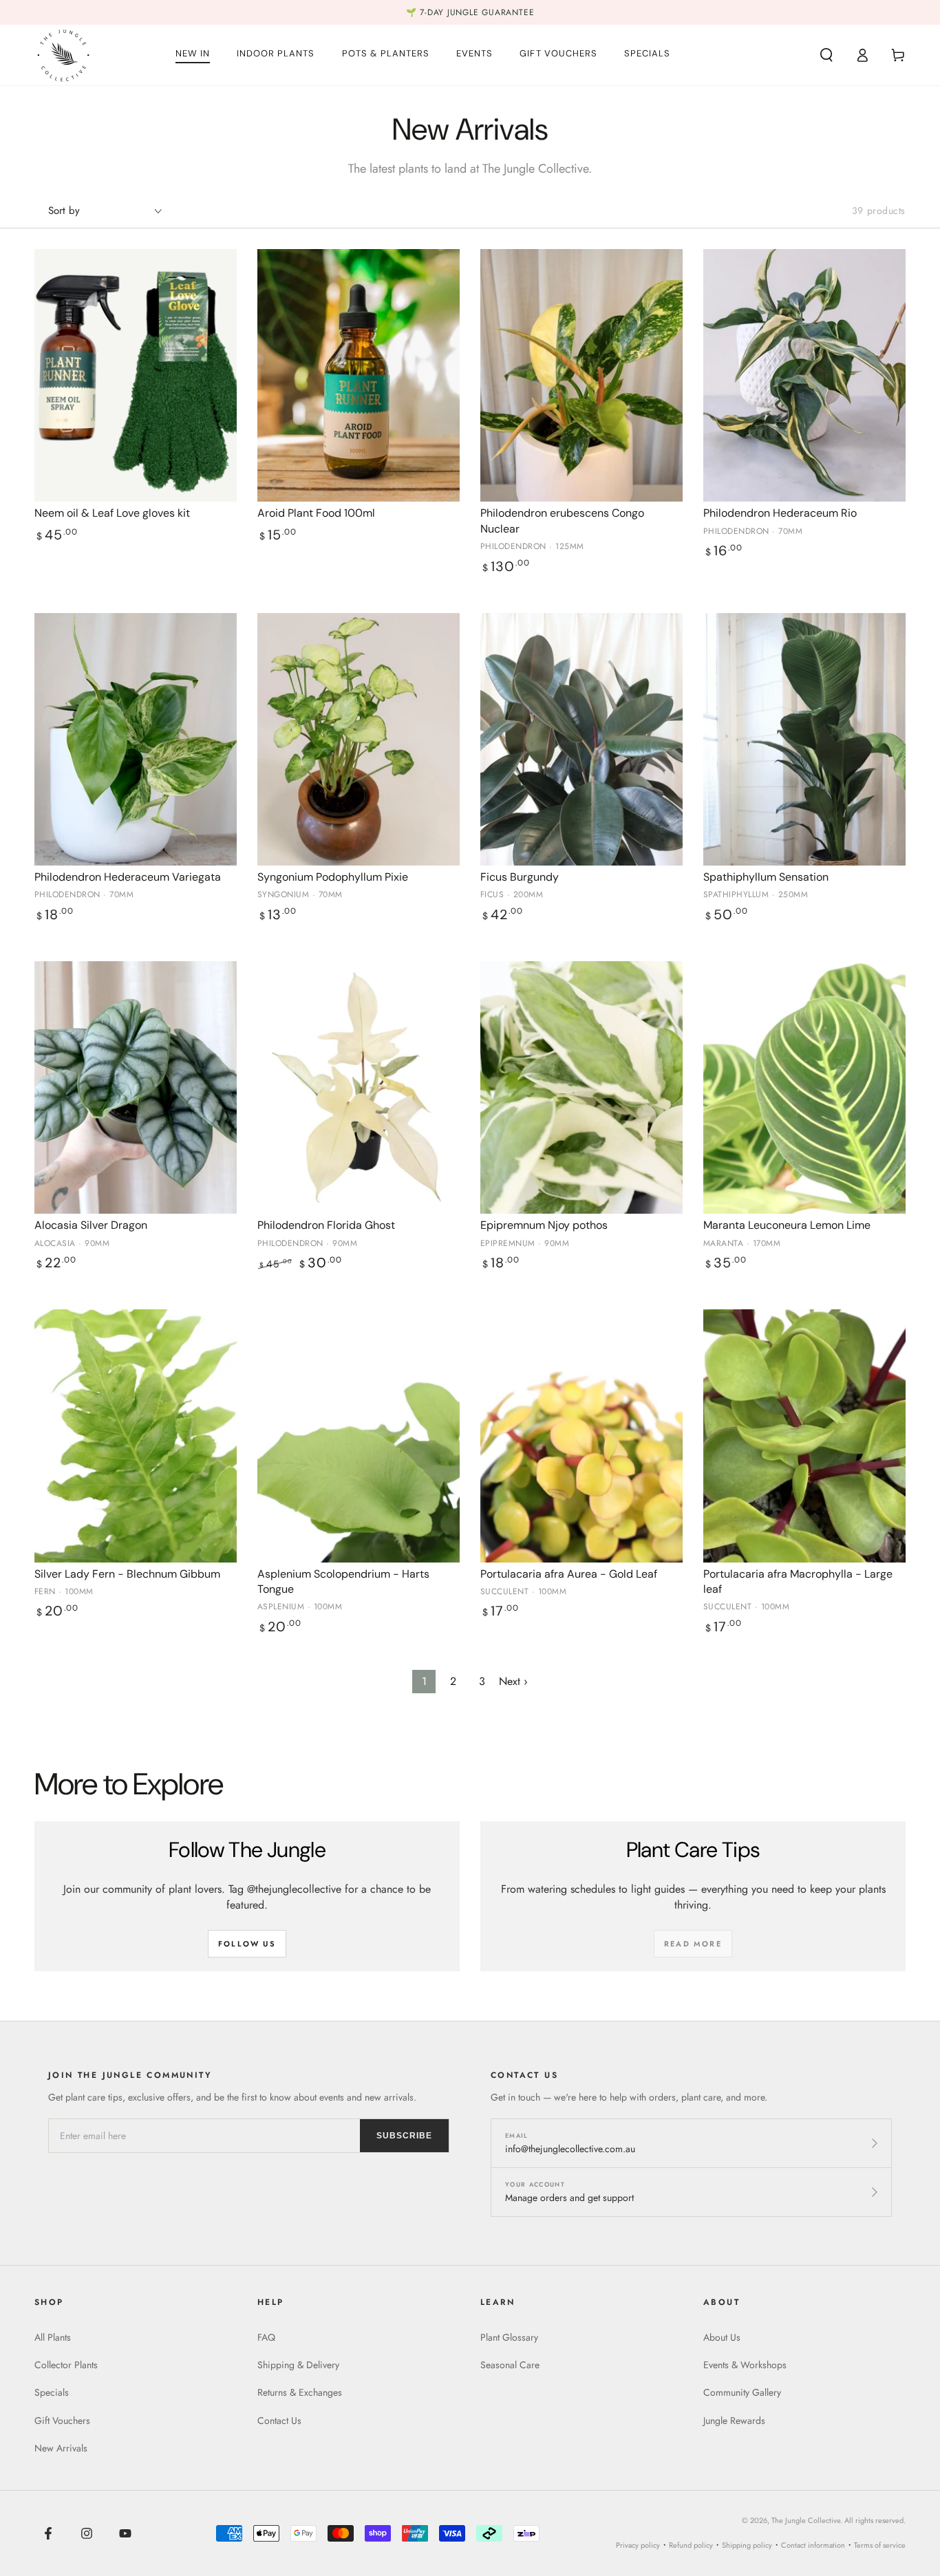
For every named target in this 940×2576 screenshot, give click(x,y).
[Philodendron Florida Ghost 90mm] (359, 1088)
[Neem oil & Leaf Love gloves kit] (136, 376)
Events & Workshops (745, 2365)
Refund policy (691, 2545)
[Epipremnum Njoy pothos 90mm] (581, 1088)
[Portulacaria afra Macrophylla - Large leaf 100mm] (804, 1436)
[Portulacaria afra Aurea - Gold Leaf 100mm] (581, 1436)
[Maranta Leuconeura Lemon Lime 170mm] (804, 1088)
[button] (826, 55)
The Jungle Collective (806, 2520)
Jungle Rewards (734, 2421)
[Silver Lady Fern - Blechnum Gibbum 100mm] (136, 1436)
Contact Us (279, 2421)
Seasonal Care (510, 2365)
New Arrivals (61, 2448)
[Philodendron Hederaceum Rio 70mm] (804, 376)
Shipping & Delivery (298, 2365)
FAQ (266, 2337)
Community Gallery (742, 2392)
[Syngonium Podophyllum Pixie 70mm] (359, 740)
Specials (52, 2392)
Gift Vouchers (62, 2421)
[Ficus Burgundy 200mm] (581, 740)
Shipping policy (747, 2545)
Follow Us (247, 1944)
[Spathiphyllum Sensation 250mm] (804, 740)
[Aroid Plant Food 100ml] (359, 376)
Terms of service (880, 2545)
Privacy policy (638, 2545)
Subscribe (404, 2136)
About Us (722, 2337)
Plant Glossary (509, 2337)
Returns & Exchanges (300, 2392)
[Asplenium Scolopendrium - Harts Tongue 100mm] (359, 1436)
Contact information (813, 2545)
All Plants (53, 2337)
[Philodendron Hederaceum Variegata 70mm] (136, 740)
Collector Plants (66, 2365)
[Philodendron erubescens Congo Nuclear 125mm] (581, 376)
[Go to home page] (63, 55)
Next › (513, 1681)
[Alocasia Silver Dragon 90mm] (136, 1088)
